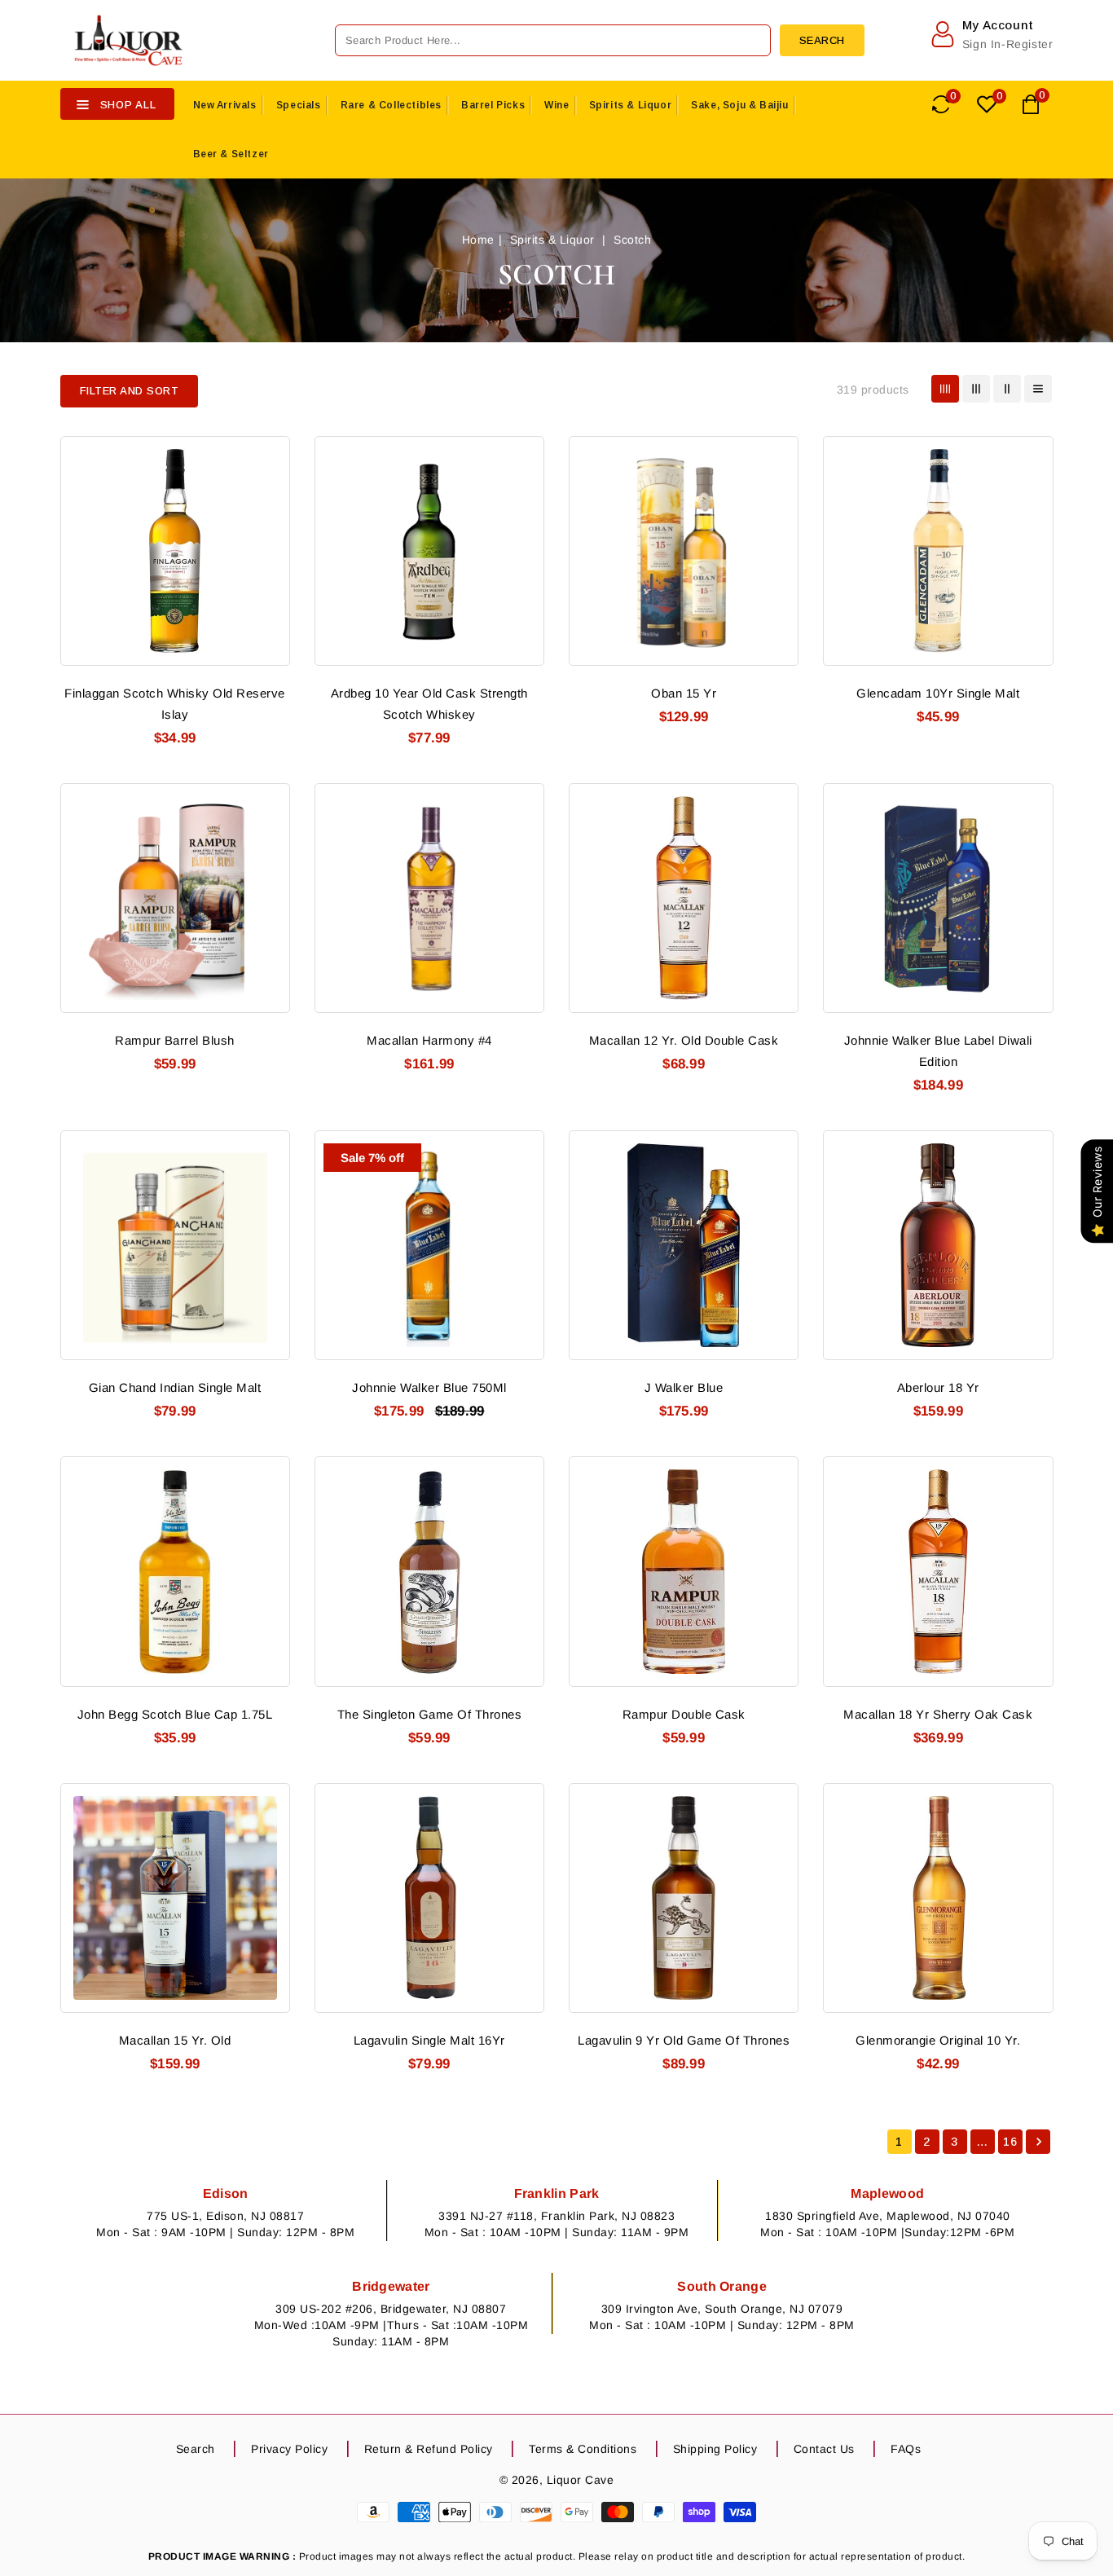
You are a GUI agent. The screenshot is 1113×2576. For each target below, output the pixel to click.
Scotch (632, 240)
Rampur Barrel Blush (175, 1040)
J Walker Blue (684, 1387)
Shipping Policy (715, 2449)
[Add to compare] (268, 487)
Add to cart (268, 547)
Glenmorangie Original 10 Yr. (938, 2040)
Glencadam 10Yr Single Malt (938, 693)
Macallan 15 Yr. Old (175, 2040)
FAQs (906, 2449)
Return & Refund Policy (429, 2449)
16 (1010, 2142)
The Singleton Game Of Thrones (430, 1714)
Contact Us (824, 2449)
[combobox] (553, 40)
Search (196, 2449)
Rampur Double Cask (684, 1714)
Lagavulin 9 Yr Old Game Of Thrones (684, 2040)
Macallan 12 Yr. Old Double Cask (684, 1040)
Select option (776, 894)
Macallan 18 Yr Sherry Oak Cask (938, 1714)
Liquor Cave (581, 2480)
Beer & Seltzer (231, 154)
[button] (130, 391)
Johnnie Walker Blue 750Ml (429, 1387)
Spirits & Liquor (631, 105)
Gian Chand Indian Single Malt (175, 1387)
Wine (556, 105)
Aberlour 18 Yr (938, 1387)
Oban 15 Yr (684, 693)
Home (478, 240)
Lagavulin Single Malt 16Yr (429, 2040)
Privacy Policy (289, 2449)
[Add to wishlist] (268, 456)
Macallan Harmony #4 (429, 1040)
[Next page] (1038, 2142)
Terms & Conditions (583, 2449)
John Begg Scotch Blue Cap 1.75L (175, 1714)
